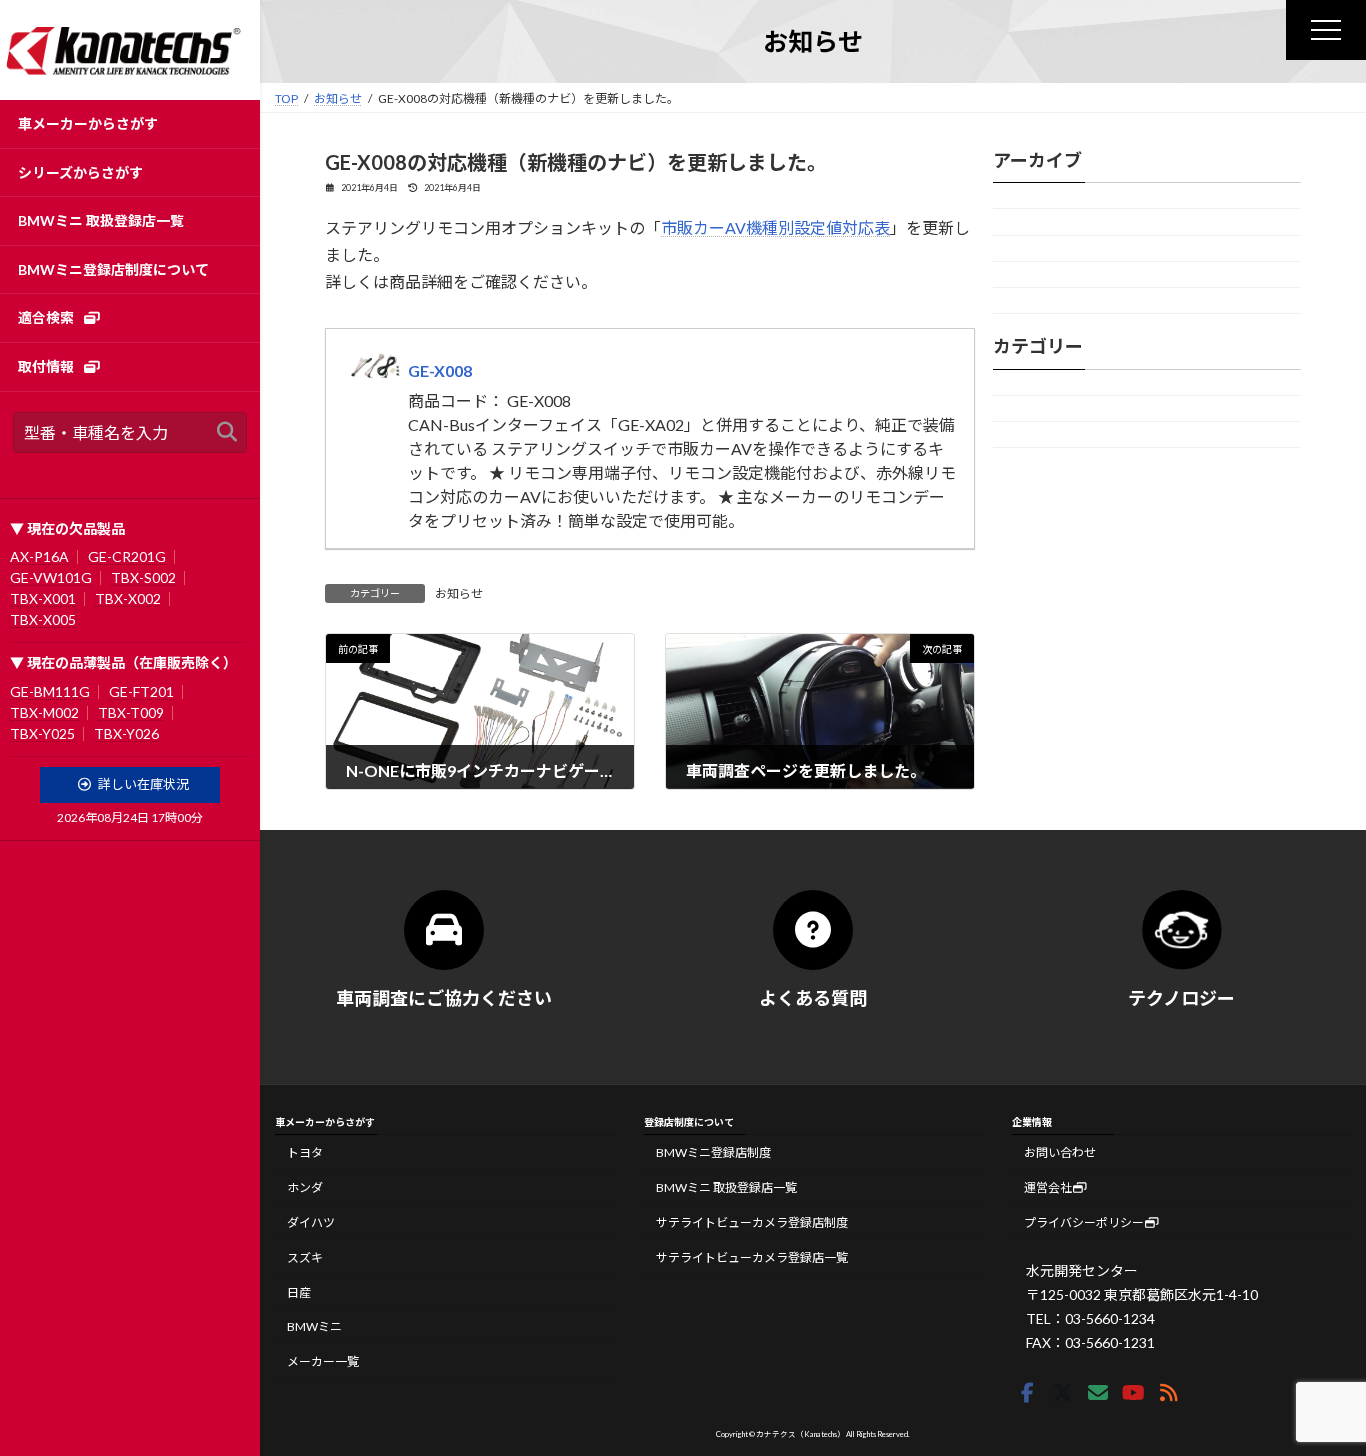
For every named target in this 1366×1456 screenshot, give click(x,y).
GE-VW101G (51, 577)
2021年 (1016, 300)
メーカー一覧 (323, 1361)
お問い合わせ (1060, 1152)
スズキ (305, 1256)
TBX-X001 (43, 598)
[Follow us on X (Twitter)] (1063, 1393)
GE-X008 (440, 370)
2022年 (1016, 274)
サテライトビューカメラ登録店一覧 (752, 1256)
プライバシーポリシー (1084, 1222)
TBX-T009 (131, 712)
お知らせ (459, 593)
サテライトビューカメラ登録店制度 (752, 1222)
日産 (299, 1291)
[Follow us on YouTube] (1133, 1393)
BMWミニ (314, 1326)
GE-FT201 (141, 691)
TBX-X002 (128, 598)
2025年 (1016, 195)
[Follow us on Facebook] (1027, 1393)
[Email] (1098, 1393)
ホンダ (305, 1187)
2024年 (1016, 222)
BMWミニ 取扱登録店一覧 (726, 1187)
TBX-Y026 (126, 733)
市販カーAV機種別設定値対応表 (775, 227)
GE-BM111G (50, 691)
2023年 (1016, 248)
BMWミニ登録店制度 (713, 1152)
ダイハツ (311, 1222)
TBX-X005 (43, 619)
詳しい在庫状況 (143, 784)
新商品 (1015, 434)
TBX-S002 (143, 577)
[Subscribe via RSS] (1169, 1393)
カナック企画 (1029, 408)
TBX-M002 (44, 712)
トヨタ (305, 1152)
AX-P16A (39, 556)
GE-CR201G (127, 556)
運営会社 (1048, 1187)
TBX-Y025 (42, 733)
